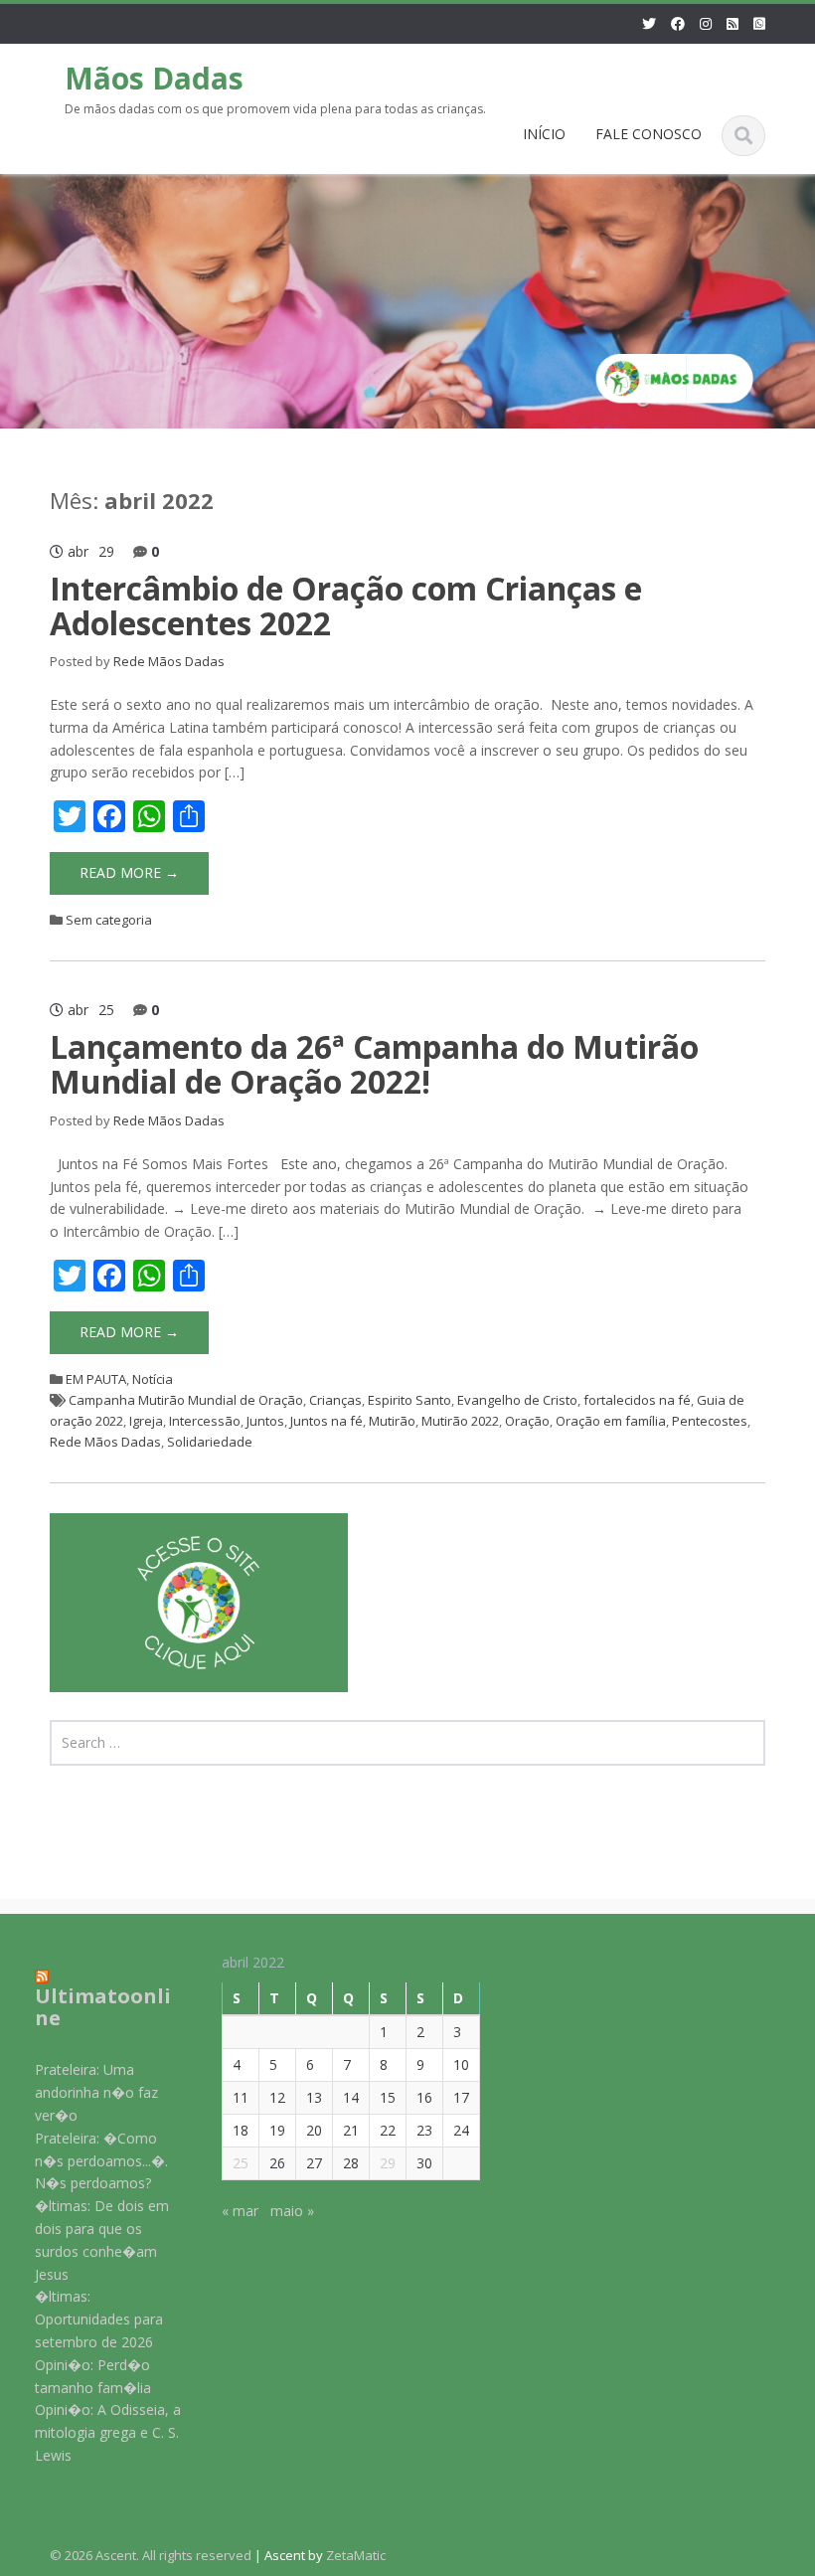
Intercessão (205, 1421)
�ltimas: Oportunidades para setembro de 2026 (99, 2319)
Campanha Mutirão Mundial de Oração (186, 1400)
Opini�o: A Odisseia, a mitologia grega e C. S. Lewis (108, 2432)
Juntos (265, 1421)
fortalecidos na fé (637, 1400)
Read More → (129, 872)
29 (388, 2163)
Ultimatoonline (103, 2007)
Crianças (335, 1400)
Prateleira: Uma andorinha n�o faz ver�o (96, 2092)
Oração (527, 1421)
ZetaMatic (356, 2555)
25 (241, 2163)
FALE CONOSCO (649, 134)
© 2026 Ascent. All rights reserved (151, 2555)
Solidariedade (210, 1442)
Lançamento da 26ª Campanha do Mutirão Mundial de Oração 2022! (374, 1064)
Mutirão (392, 1421)
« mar (240, 2211)
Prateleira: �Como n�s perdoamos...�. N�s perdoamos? (101, 2161)
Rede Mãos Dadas (169, 661)
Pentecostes (710, 1421)
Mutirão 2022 (460, 1421)
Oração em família (611, 1421)
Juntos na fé (326, 1421)
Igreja (146, 1421)
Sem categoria (109, 920)
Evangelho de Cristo (517, 1400)
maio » (292, 2211)
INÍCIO (544, 134)
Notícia (153, 1379)
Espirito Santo (409, 1400)
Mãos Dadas (154, 78)
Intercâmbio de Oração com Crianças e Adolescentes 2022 (346, 605)
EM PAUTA (96, 1379)
